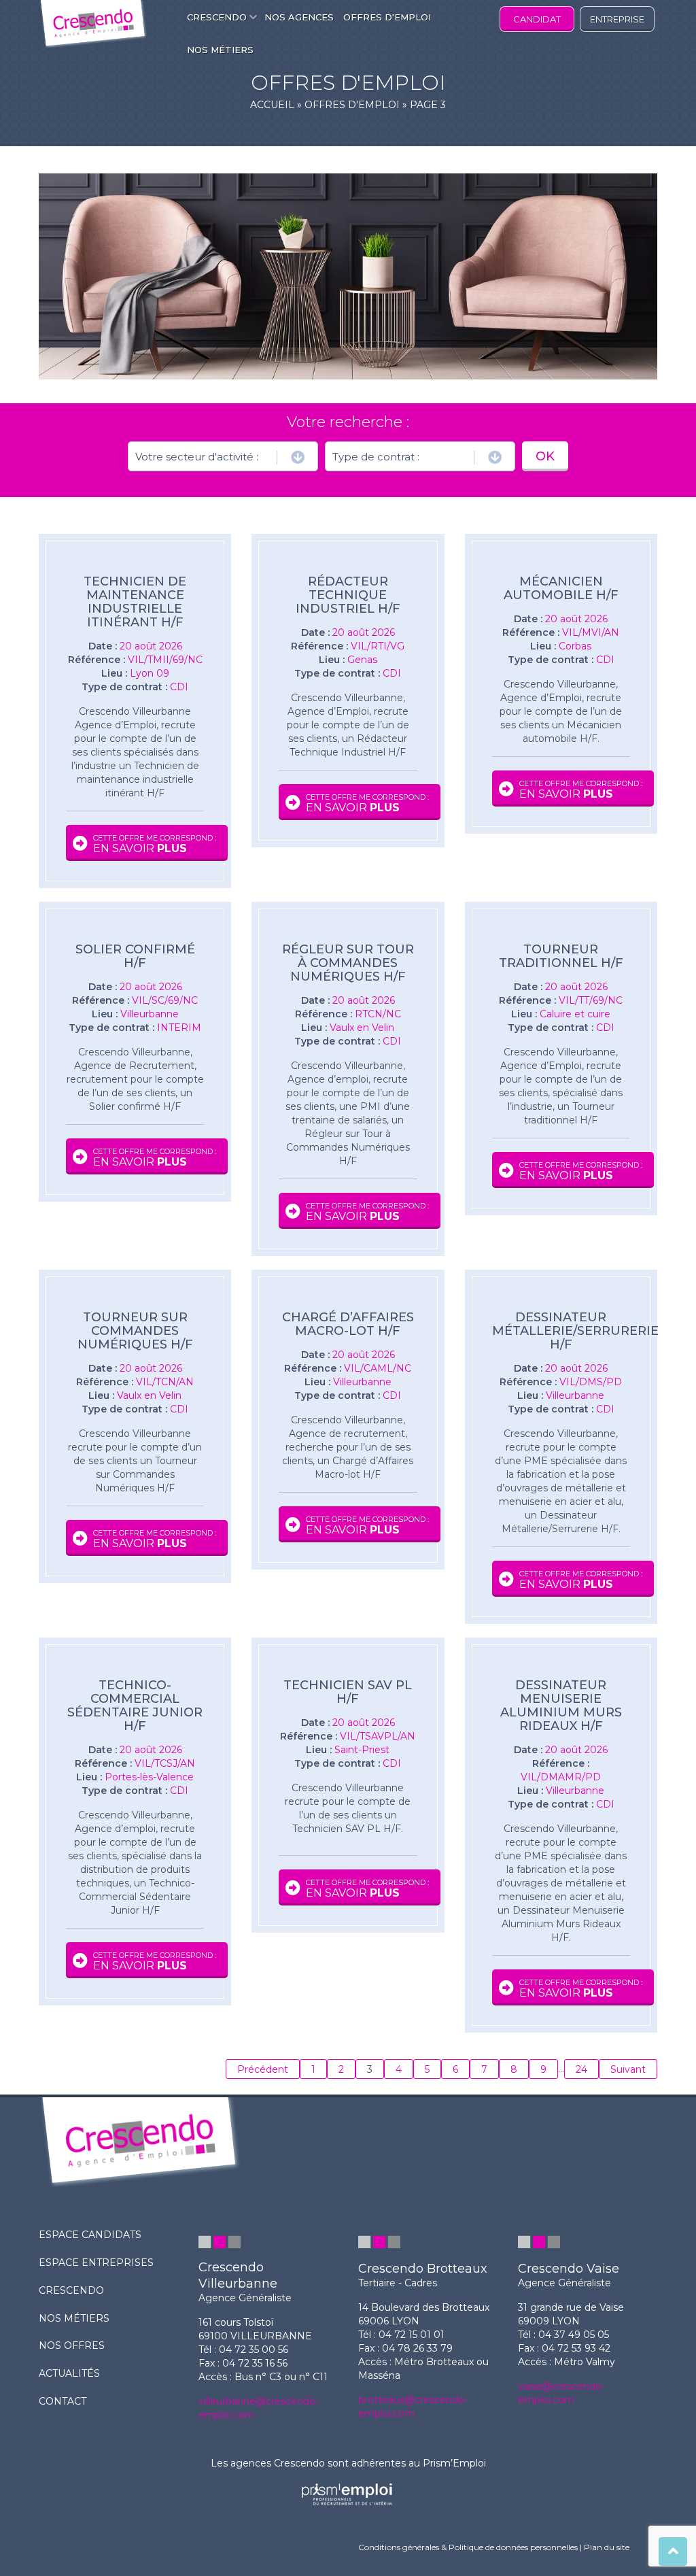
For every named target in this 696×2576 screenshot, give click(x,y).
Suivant (628, 2069)
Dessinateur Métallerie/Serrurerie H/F (561, 1331)
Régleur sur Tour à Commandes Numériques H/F (348, 963)
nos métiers (74, 2318)
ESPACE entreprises (96, 2263)
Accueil (272, 105)
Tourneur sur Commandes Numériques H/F (135, 1331)
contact (63, 2401)
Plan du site (607, 2547)
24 (581, 2069)
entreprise (617, 19)
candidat (537, 19)
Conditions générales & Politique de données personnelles (468, 2547)
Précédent (263, 2069)
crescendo (71, 2290)
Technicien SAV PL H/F (348, 1692)
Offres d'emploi (352, 105)
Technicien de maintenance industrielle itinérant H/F (135, 602)
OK (545, 456)
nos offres (72, 2345)
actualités (69, 2373)
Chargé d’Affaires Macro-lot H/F (348, 1324)
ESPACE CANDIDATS (90, 2235)
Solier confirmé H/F (135, 956)
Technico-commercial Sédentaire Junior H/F (135, 1706)
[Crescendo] (93, 25)
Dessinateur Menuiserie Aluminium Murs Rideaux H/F (561, 1706)
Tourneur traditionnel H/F (561, 956)
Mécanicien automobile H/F (561, 588)
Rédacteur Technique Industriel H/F (348, 595)
